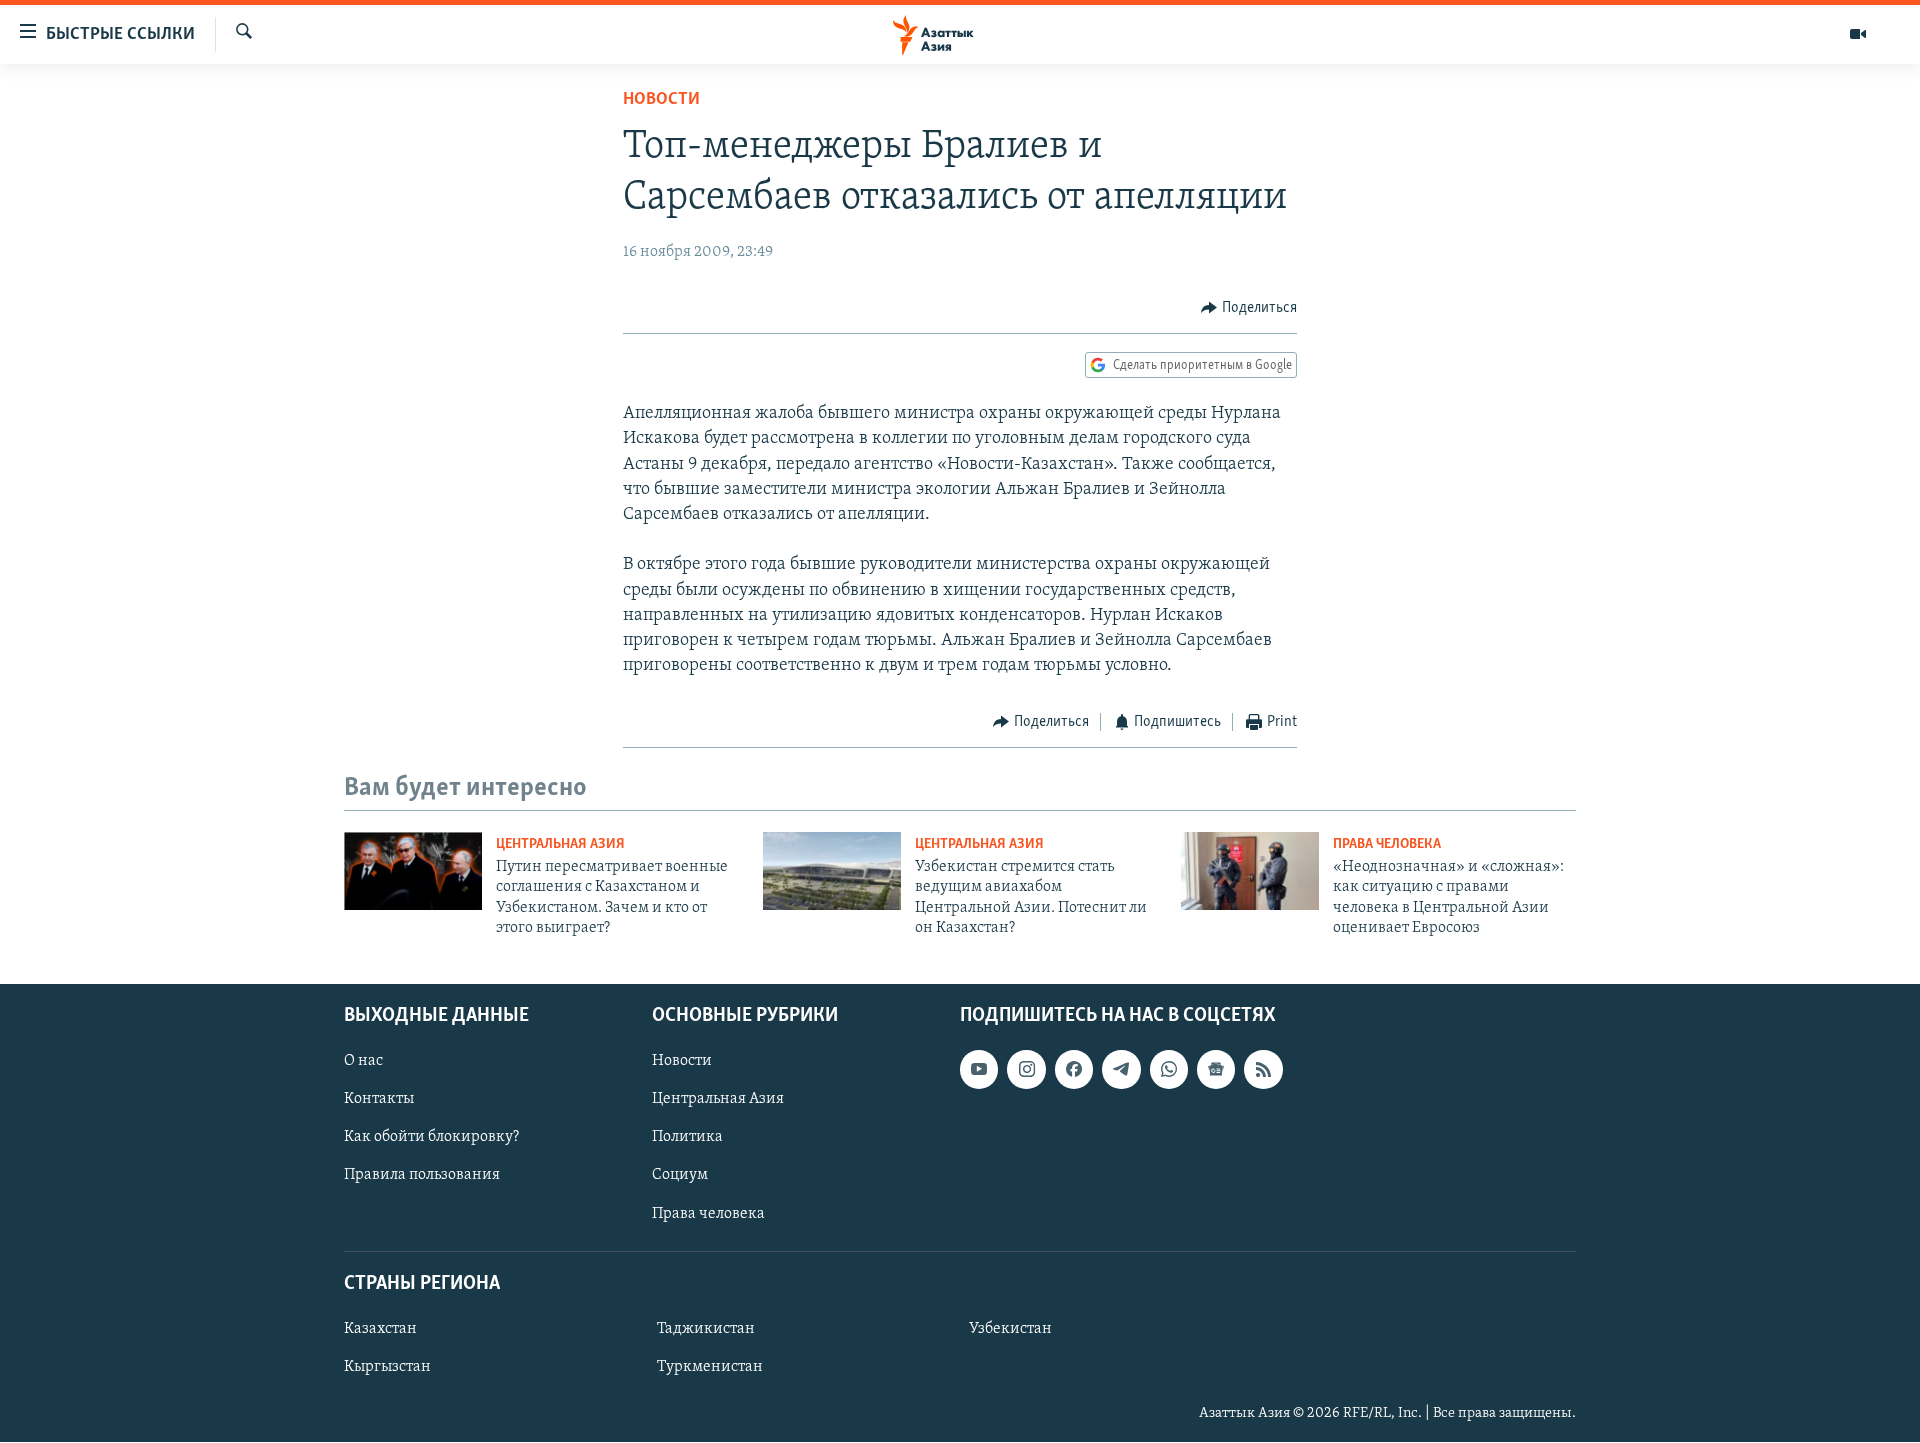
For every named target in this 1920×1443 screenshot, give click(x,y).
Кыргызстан (387, 1367)
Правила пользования (422, 1176)
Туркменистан (710, 1367)
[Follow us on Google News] (1216, 1070)
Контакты (379, 1100)
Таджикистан (706, 1329)
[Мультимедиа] (1858, 34)
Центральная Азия (560, 844)
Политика (687, 1138)
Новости (661, 100)
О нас (363, 1062)
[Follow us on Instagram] (1026, 1070)
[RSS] (1263, 1070)
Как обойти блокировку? (431, 1138)
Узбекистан (1010, 1329)
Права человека (1387, 844)
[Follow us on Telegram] (1121, 1070)
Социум (680, 1176)
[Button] (1249, 308)
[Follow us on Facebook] (1074, 1070)
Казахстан (380, 1329)
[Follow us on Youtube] (979, 1070)
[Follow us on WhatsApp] (1169, 1070)
